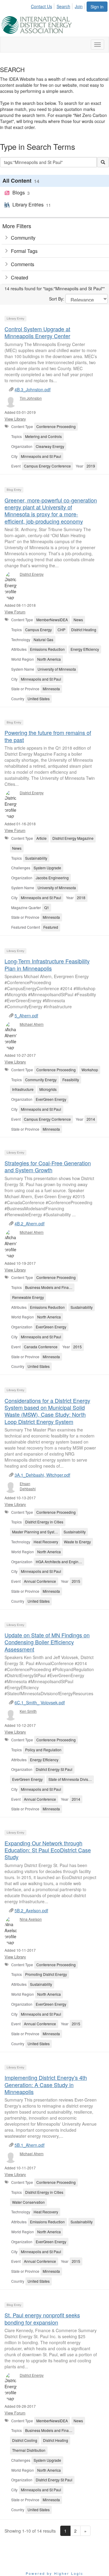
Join (79, 6)
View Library (15, 419)
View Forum (15, 612)
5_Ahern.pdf (26, 1016)
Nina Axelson (31, 1919)
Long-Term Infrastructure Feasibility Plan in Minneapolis (47, 964)
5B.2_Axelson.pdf (31, 1910)
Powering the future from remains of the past (48, 736)
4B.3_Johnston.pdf (33, 389)
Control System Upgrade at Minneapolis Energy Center (37, 332)
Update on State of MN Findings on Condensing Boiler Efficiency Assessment (47, 1642)
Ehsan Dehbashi (28, 1486)
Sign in (97, 7)
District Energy (32, 574)
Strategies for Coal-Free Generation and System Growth (48, 1166)
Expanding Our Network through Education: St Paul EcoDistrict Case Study (48, 1850)
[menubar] (58, 5)
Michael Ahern (32, 1024)
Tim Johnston (31, 398)
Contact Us (41, 6)
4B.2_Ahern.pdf (30, 1223)
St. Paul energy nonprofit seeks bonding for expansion (42, 2318)
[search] (103, 162)
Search (63, 6)
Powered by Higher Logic (55, 2573)
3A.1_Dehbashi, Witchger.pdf (42, 1475)
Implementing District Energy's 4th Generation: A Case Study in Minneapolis (46, 2085)
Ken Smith (28, 1711)
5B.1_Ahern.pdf (30, 2145)
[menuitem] (43, 5)
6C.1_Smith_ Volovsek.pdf (40, 1702)
